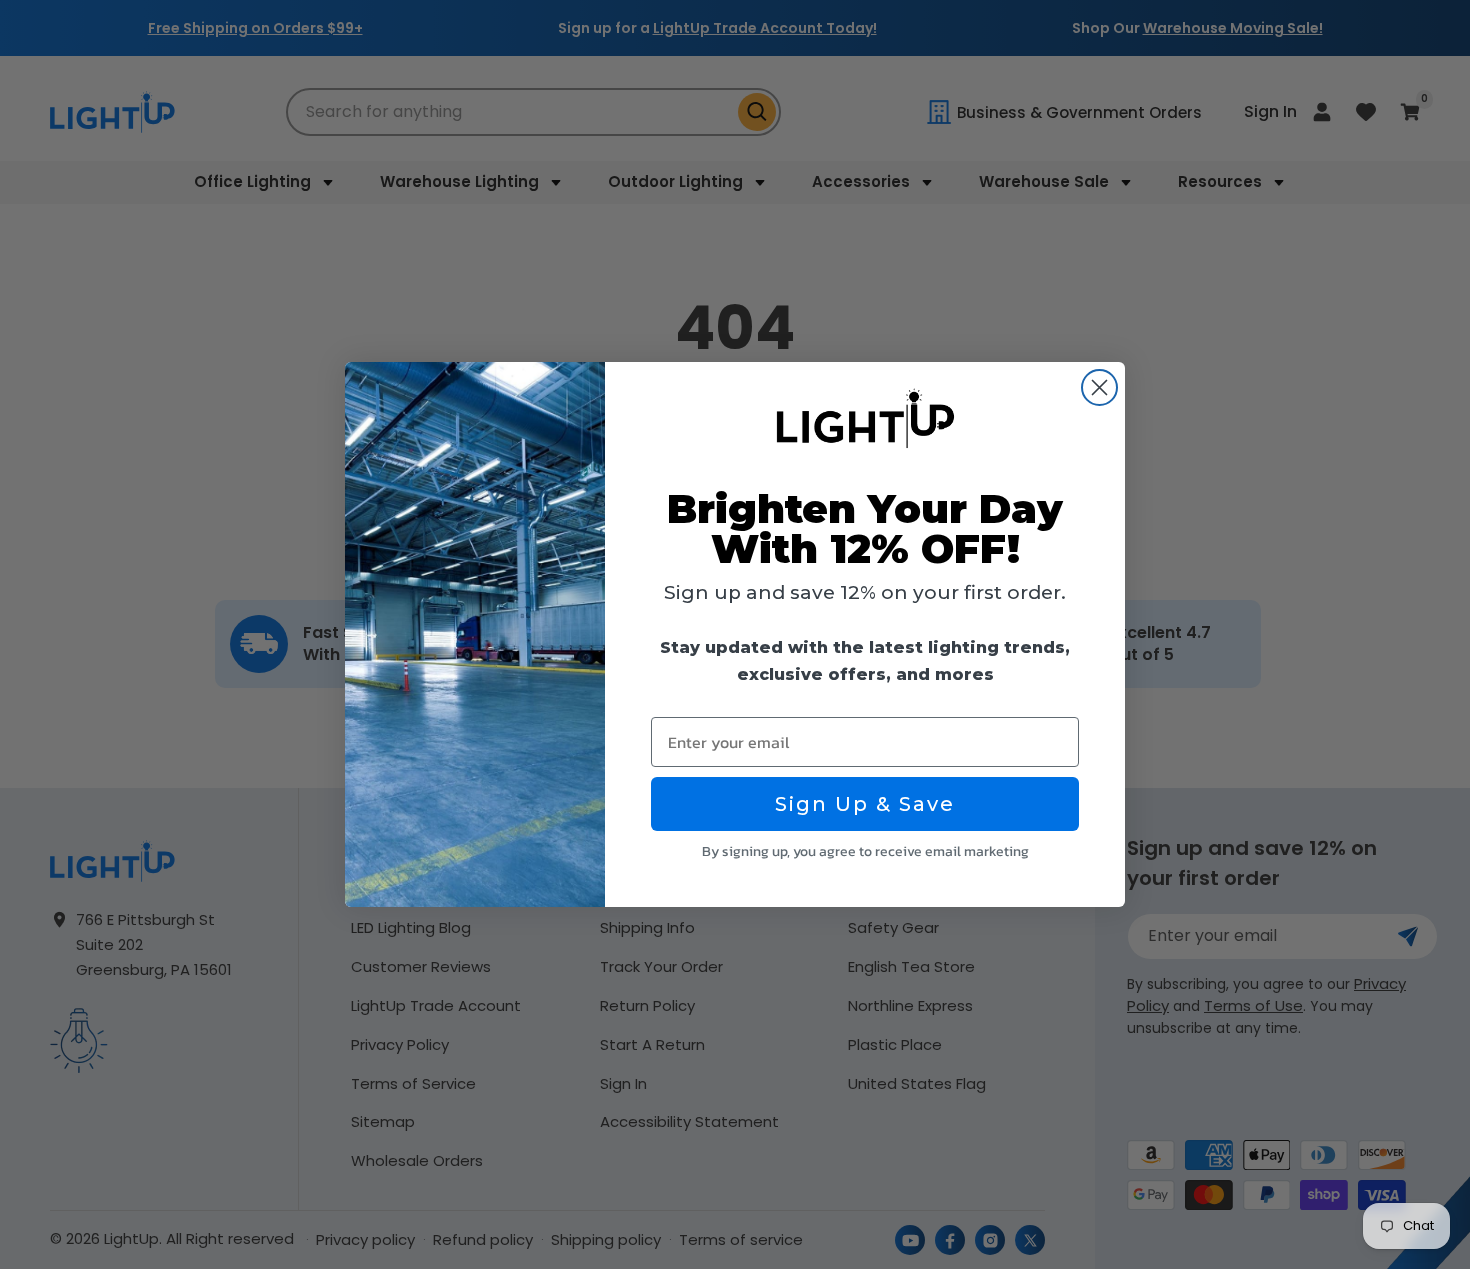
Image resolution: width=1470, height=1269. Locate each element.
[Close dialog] (1099, 387)
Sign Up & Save (865, 804)
